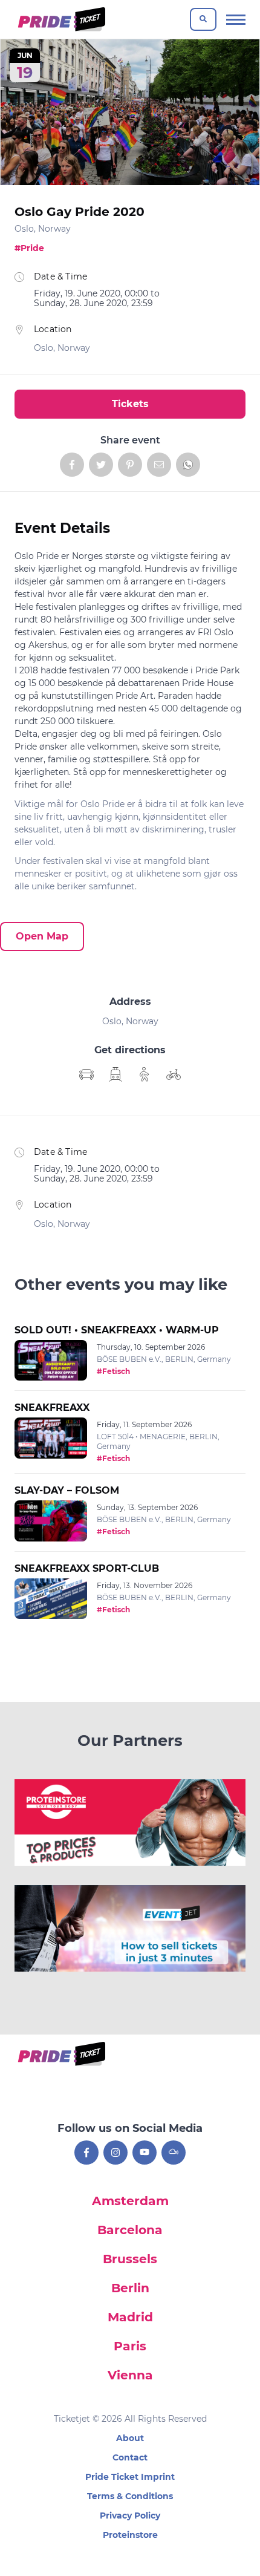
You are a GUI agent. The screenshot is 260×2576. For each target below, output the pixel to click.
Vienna (130, 2375)
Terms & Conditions (130, 2496)
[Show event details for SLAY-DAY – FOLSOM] (51, 1521)
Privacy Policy (130, 2516)
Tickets (130, 404)
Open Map (42, 936)
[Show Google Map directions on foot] (145, 1074)
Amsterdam (130, 2201)
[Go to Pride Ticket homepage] (60, 19)
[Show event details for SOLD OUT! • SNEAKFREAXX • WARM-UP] (51, 1361)
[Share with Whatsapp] (188, 465)
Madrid (130, 2317)
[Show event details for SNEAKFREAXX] (51, 1438)
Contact (130, 2457)
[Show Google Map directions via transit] (115, 1074)
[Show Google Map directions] (86, 1074)
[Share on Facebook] (72, 465)
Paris (130, 2346)
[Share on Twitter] (101, 465)
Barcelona (130, 2230)
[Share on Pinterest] (130, 465)
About (130, 2438)
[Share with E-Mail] (159, 465)
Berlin (130, 2288)
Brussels (130, 2259)
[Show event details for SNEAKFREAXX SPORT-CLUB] (51, 1599)
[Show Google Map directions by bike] (174, 1074)
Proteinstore (130, 2535)
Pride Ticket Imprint (130, 2477)
